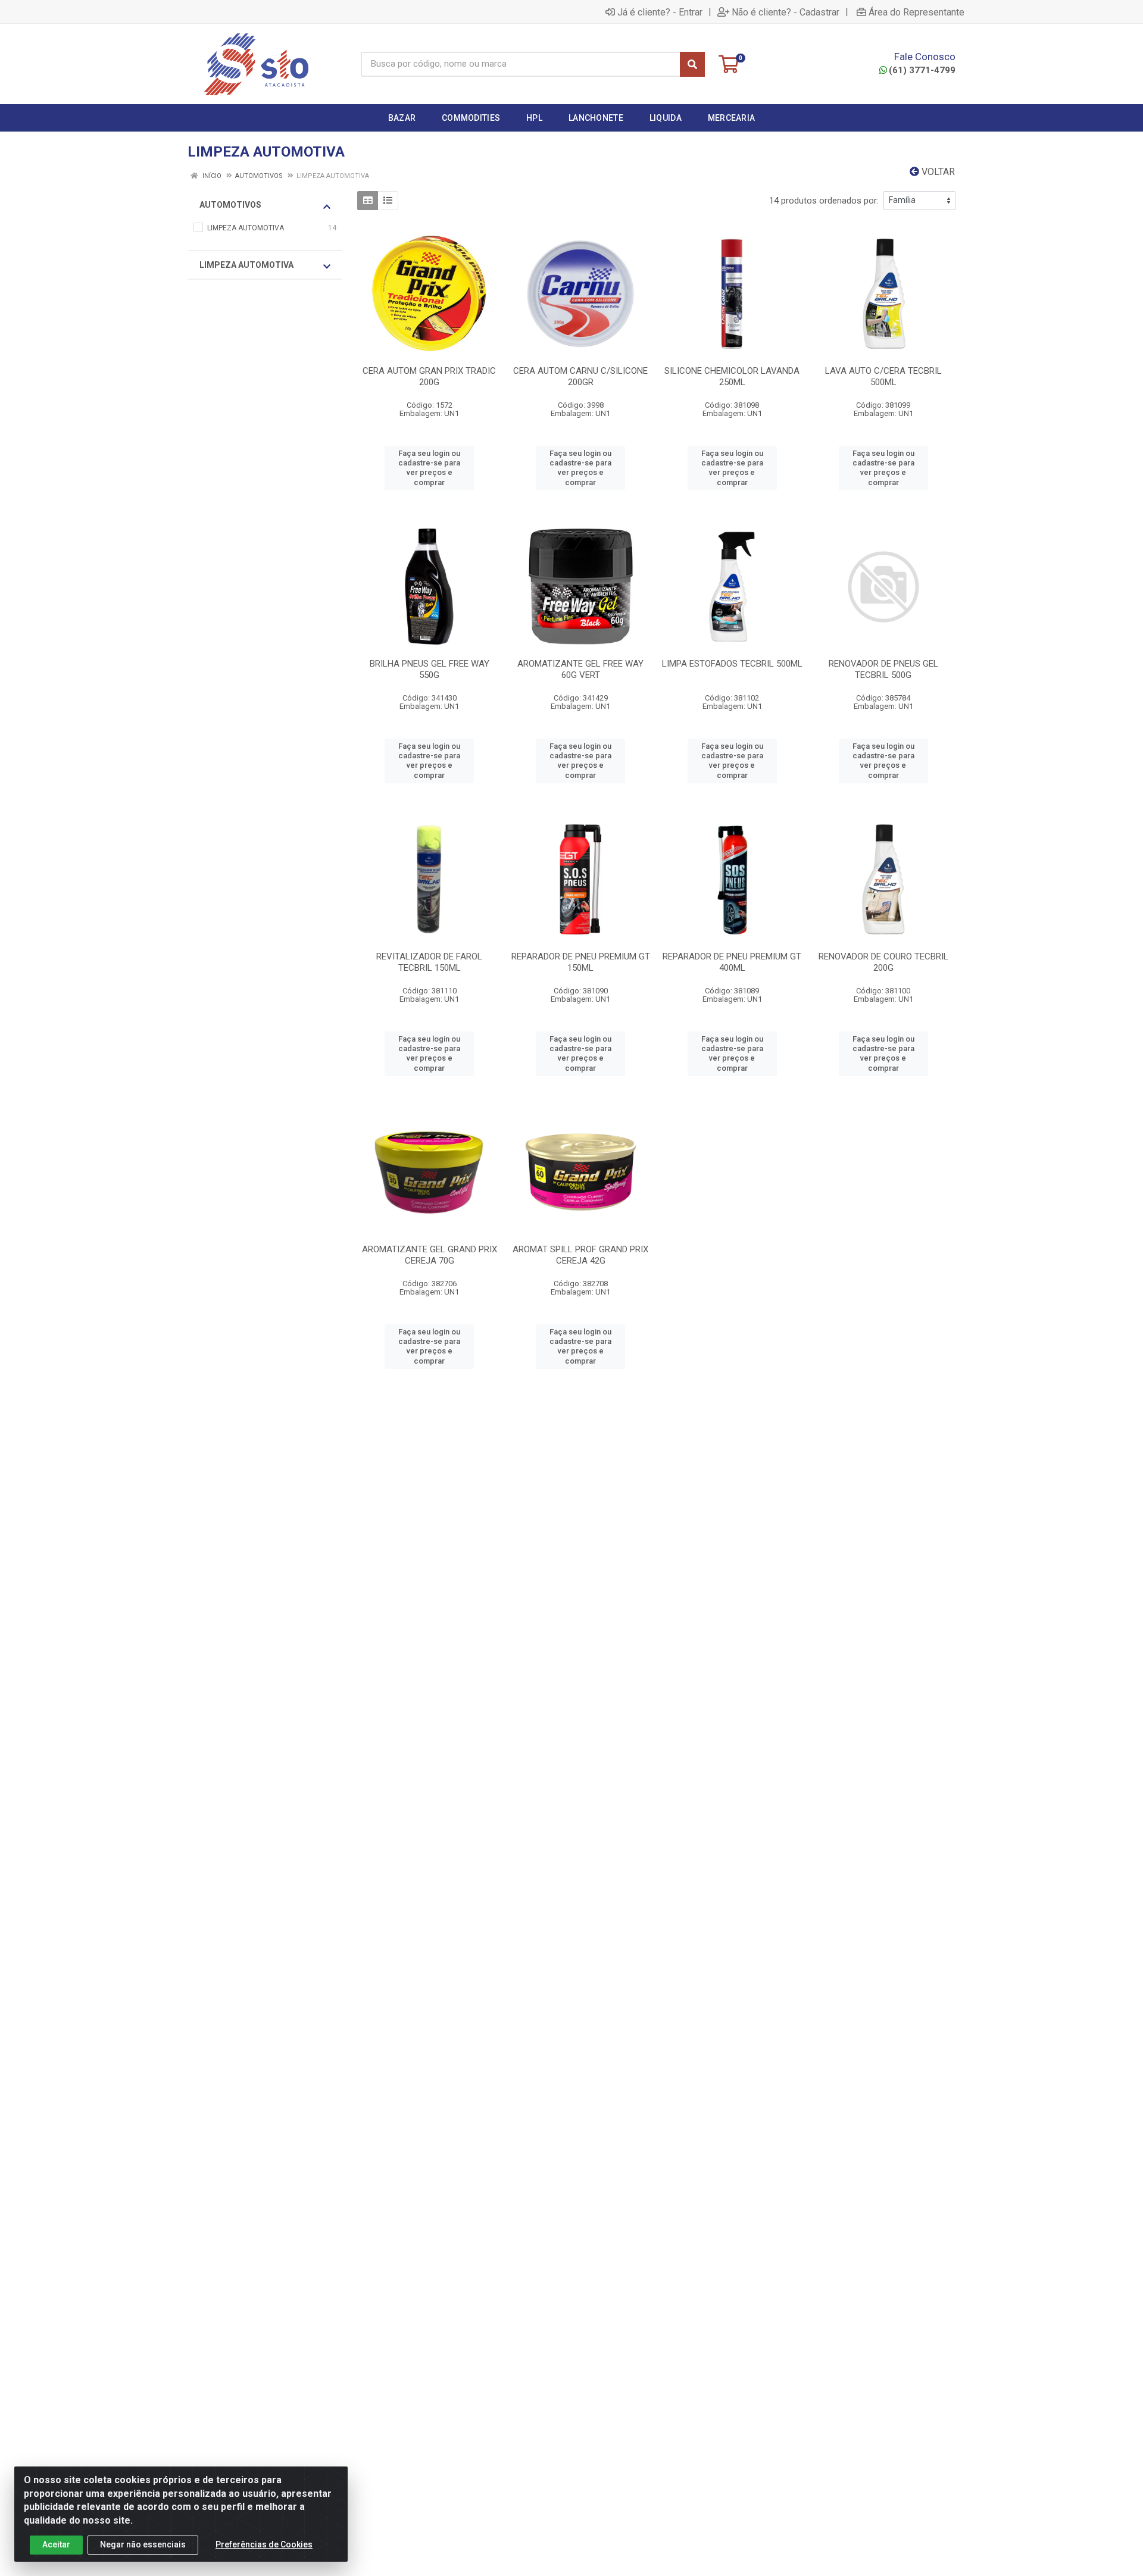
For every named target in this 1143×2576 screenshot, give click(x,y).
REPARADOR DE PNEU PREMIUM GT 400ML (732, 962)
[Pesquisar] (692, 64)
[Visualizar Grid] (368, 201)
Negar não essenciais (143, 2544)
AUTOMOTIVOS (230, 205)
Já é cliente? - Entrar (660, 12)
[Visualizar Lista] (388, 201)
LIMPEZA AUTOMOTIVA (246, 265)
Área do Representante (916, 12)
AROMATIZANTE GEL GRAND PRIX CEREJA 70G (430, 1255)
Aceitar (56, 2544)
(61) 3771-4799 (922, 70)
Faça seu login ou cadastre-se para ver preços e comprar (429, 468)
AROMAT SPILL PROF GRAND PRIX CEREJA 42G (580, 1255)
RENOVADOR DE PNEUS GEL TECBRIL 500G (883, 669)
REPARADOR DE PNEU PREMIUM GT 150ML (581, 962)
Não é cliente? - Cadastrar (786, 12)
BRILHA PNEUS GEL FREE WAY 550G (430, 669)
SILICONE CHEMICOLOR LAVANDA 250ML (732, 376)
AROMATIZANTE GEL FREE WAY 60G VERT (580, 669)
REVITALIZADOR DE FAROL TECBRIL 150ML (429, 962)
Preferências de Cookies (264, 2544)
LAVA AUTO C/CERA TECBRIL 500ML (883, 376)
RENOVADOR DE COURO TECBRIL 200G (883, 962)
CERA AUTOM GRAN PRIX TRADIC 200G (429, 376)
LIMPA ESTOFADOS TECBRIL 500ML (732, 664)
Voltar (937, 172)
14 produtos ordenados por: (824, 201)
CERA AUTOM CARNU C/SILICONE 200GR (580, 376)
